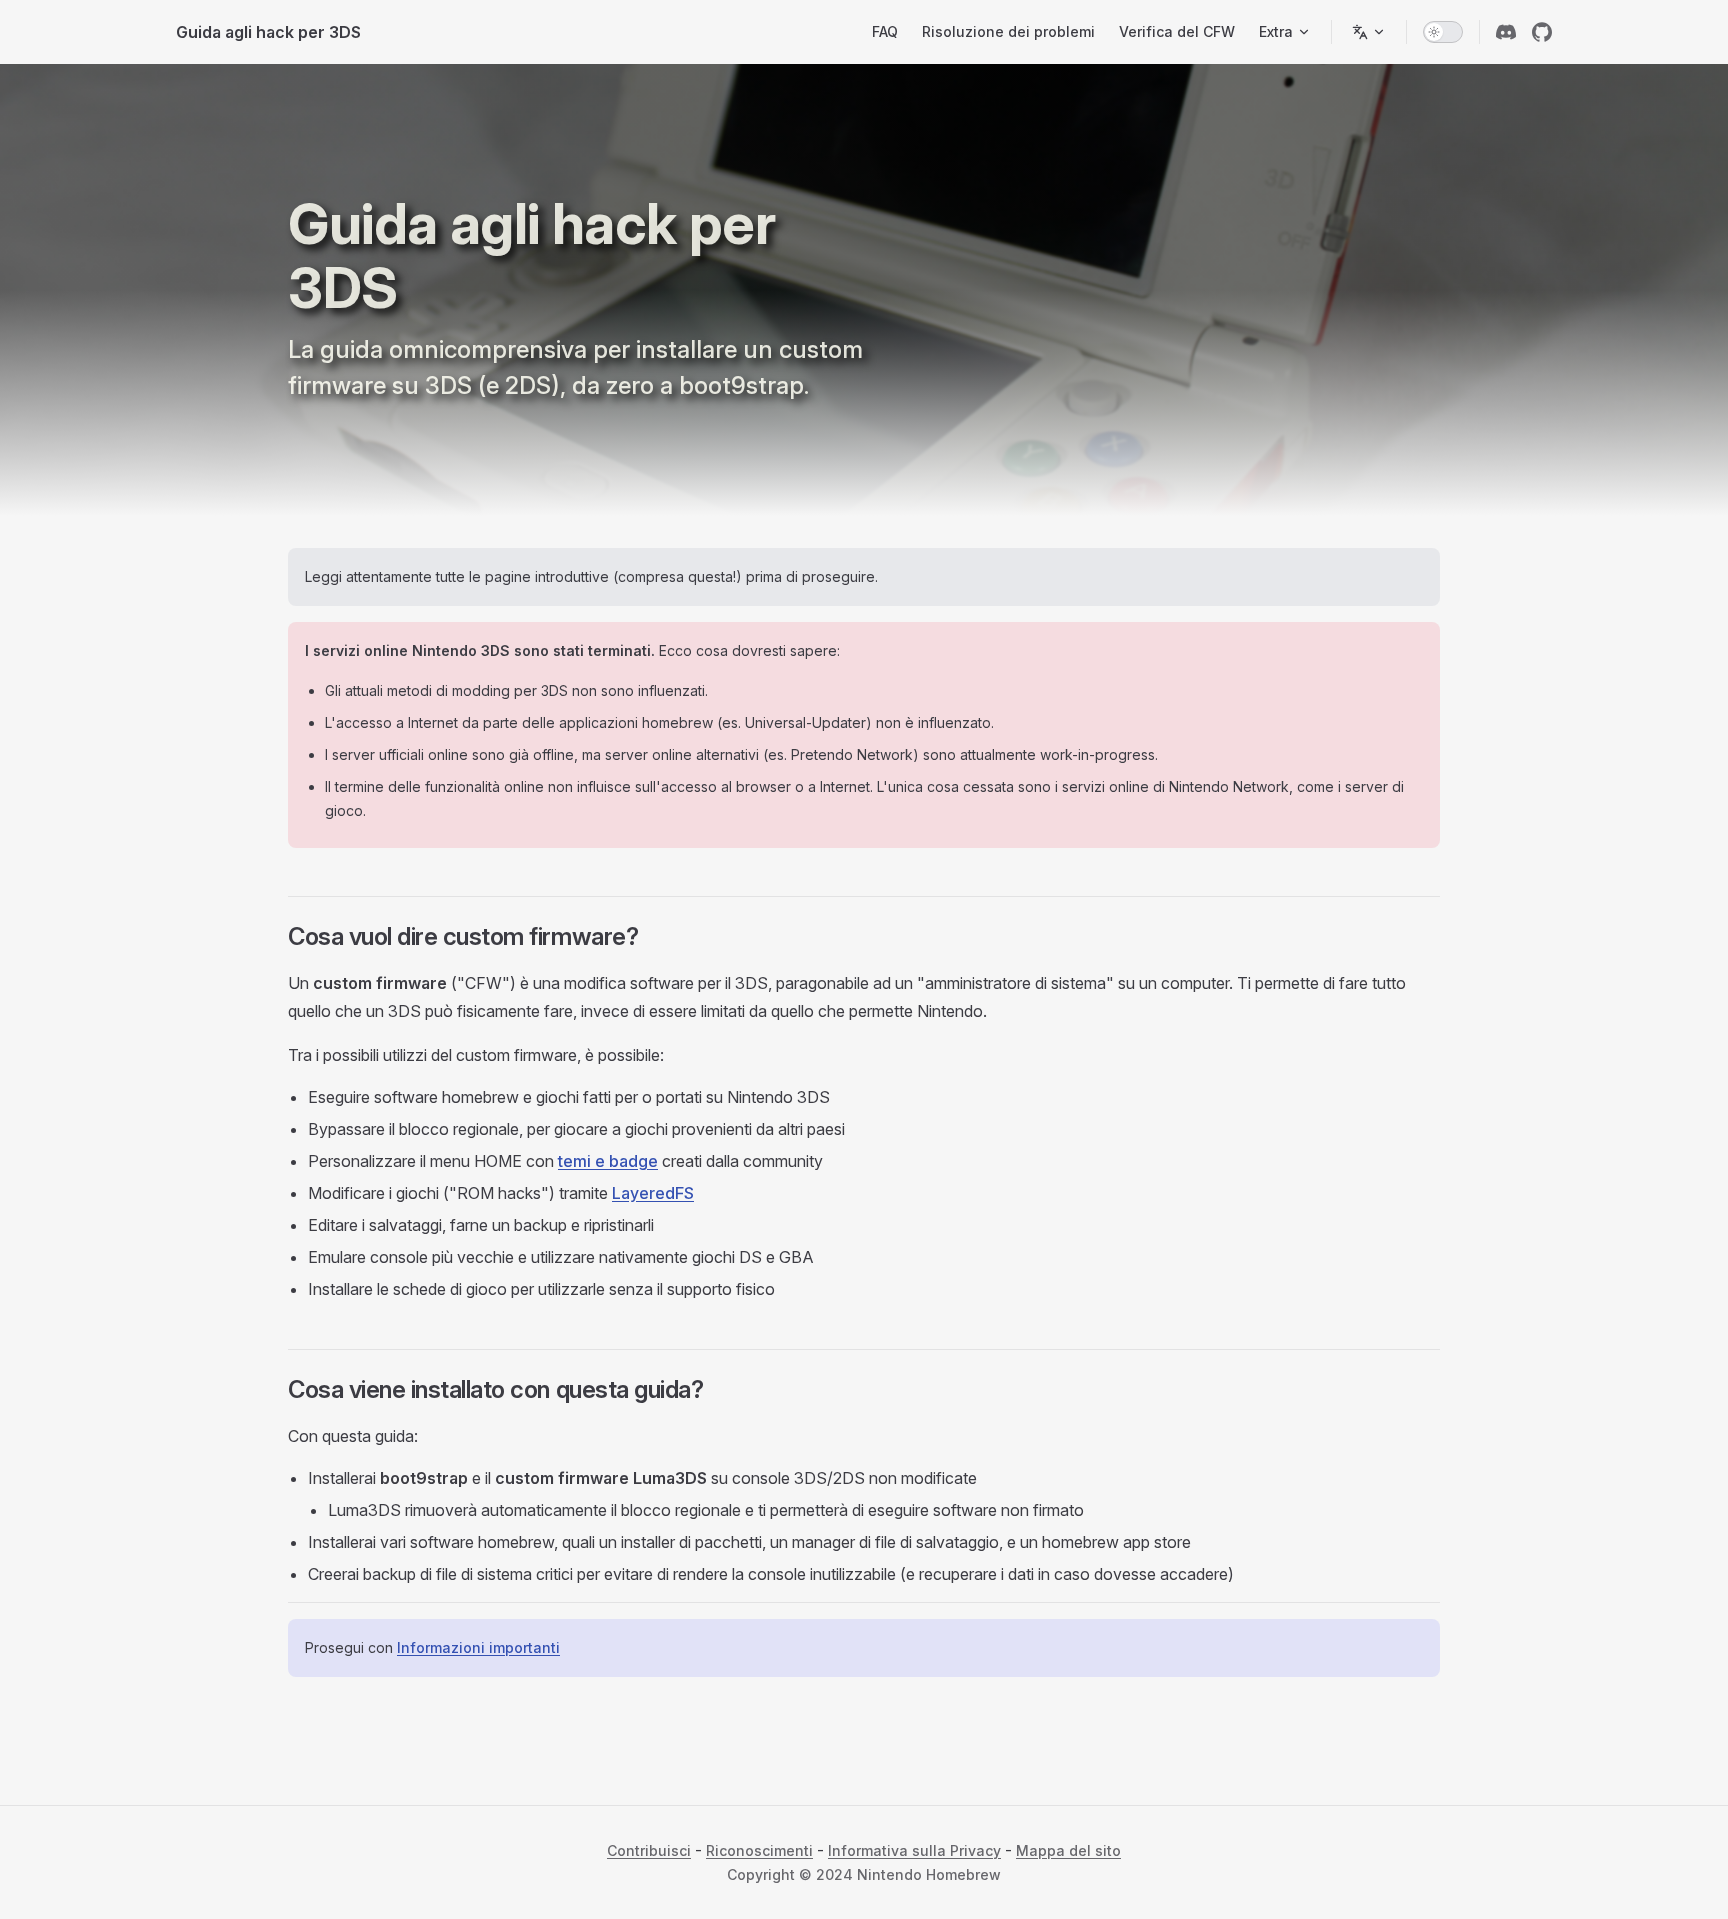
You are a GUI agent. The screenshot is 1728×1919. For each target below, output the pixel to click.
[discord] (1506, 32)
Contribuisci (649, 1850)
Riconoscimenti (759, 1850)
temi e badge (608, 1161)
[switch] (1443, 32)
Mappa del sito (1068, 1850)
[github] (1542, 32)
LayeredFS (653, 1193)
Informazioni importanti (478, 1647)
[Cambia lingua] (1369, 32)
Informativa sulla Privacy (914, 1850)
